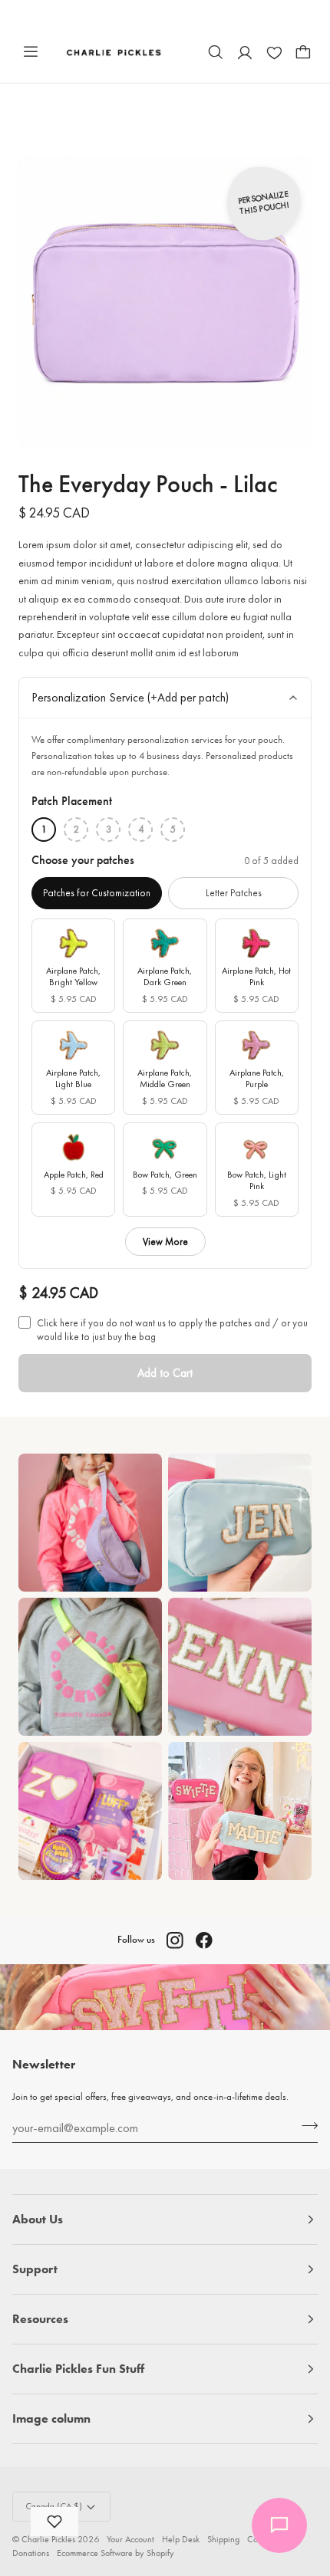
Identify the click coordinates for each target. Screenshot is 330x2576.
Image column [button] (51, 2418)
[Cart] (303, 52)
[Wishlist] (274, 52)
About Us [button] (38, 2219)
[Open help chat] (279, 2525)
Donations (31, 2553)
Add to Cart (165, 1373)
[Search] (216, 52)
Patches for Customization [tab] (97, 893)
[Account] (245, 52)
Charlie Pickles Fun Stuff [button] (78, 2369)
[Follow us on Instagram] (175, 1940)
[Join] (305, 2126)
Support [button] (35, 2269)
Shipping (223, 2539)
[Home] (114, 52)
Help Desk (181, 2539)
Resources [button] (40, 2319)
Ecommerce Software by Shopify (115, 2553)
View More (165, 1242)
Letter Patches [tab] (234, 893)
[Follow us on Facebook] (204, 1940)
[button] (54, 2522)
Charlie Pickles (48, 2539)
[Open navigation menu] (31, 52)
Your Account (130, 2539)
